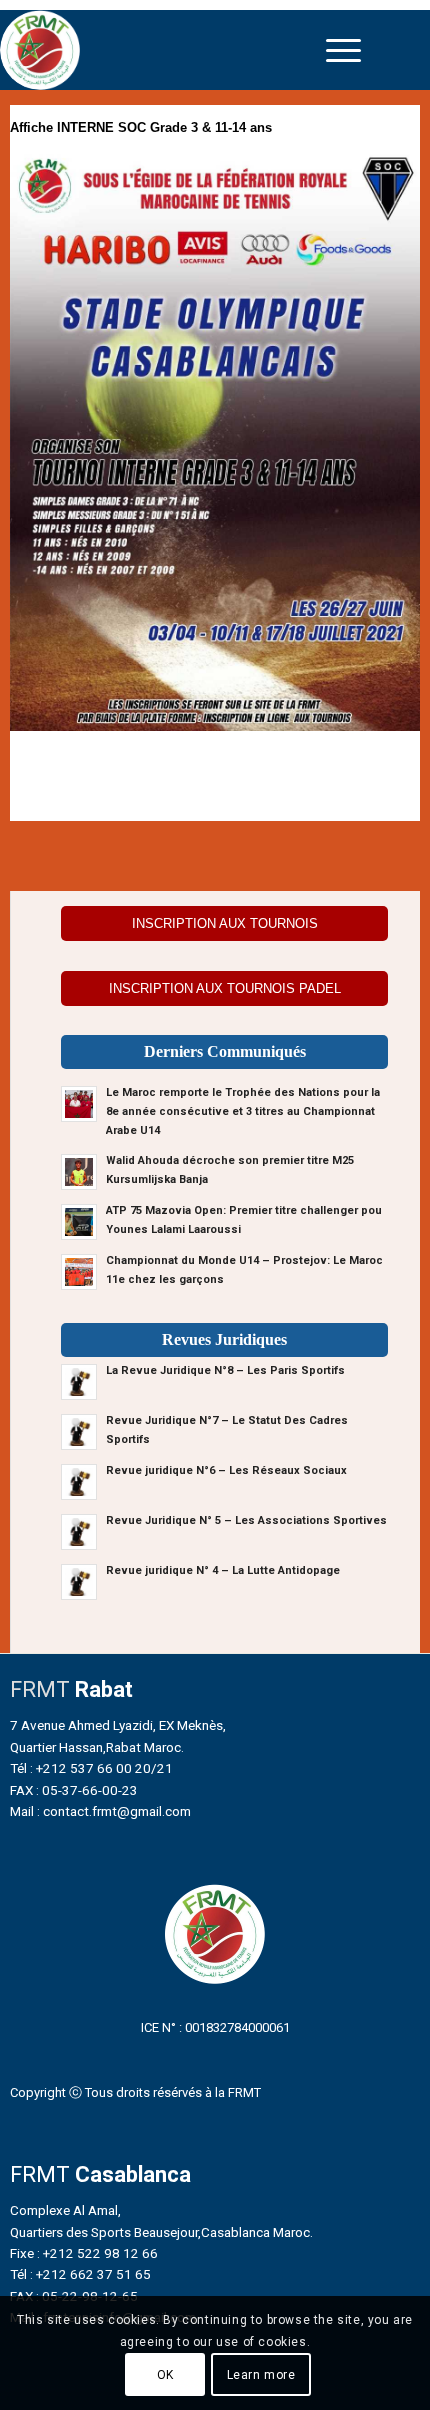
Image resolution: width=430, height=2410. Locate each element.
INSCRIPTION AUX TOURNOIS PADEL (225, 988)
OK (165, 2375)
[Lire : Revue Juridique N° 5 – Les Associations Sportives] (79, 1532)
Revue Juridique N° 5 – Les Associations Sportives (246, 1520)
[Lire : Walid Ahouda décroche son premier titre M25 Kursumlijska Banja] (79, 1172)
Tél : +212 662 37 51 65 (80, 2274)
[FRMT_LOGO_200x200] (164, 50)
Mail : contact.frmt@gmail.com (100, 1811)
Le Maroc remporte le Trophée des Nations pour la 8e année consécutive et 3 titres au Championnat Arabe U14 (243, 1111)
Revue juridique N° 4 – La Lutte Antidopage (223, 1570)
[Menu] (343, 50)
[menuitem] (343, 50)
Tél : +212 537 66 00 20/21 (91, 1768)
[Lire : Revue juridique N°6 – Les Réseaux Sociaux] (79, 1482)
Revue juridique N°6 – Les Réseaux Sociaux (226, 1470)
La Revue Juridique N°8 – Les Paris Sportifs (225, 1370)
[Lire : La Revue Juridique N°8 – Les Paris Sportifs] (79, 1382)
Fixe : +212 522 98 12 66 (84, 2253)
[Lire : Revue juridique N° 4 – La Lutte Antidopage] (79, 1582)
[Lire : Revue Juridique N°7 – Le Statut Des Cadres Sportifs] (79, 1432)
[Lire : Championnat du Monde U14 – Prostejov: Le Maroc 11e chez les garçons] (79, 1272)
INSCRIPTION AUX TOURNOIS (225, 923)
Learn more (261, 2375)
